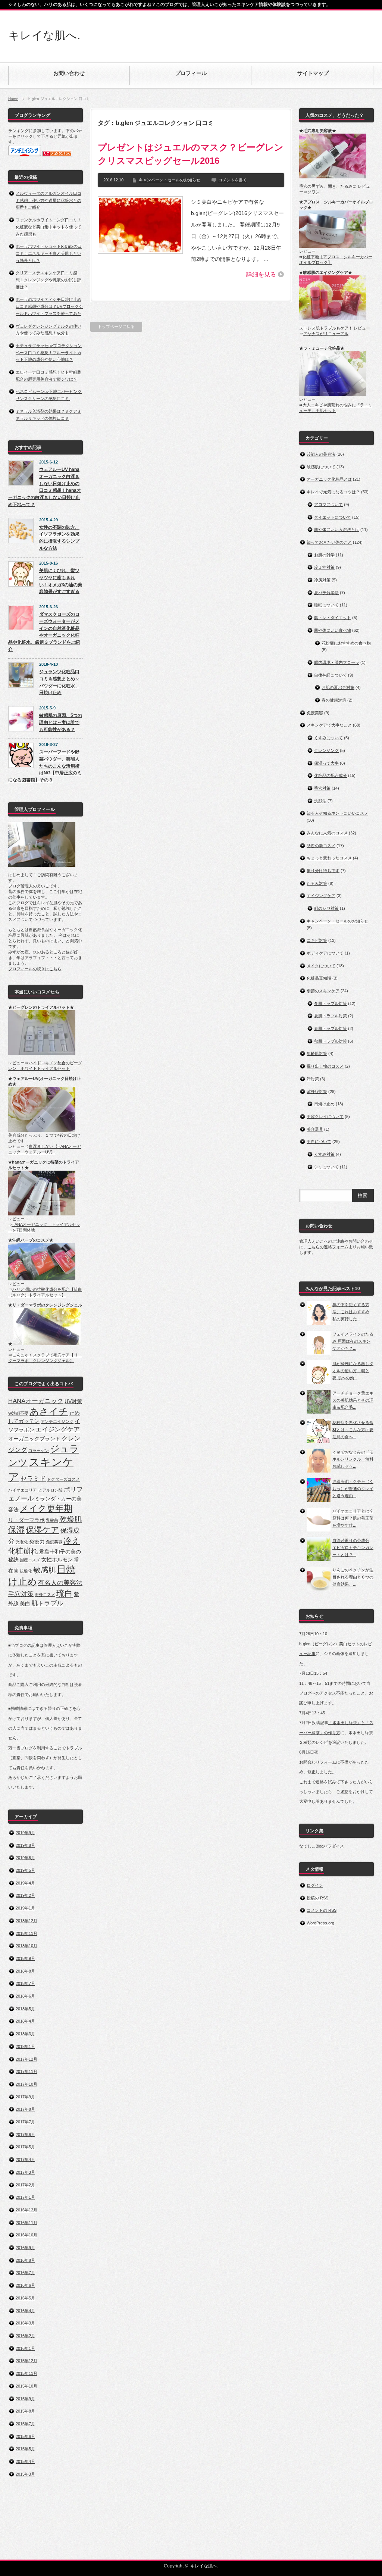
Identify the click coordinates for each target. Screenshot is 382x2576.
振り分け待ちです (323, 871)
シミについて (326, 1167)
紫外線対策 (317, 1092)
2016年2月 (25, 2336)
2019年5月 (25, 1870)
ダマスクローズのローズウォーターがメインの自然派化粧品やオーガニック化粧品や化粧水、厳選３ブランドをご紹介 (44, 632)
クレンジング (326, 750)
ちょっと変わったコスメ (329, 858)
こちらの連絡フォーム (328, 1247)
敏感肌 (44, 1570)
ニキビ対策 (317, 940)
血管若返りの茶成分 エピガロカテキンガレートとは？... (353, 1547)
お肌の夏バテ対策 (338, 687)
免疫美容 (54, 1542)
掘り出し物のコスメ (325, 1066)
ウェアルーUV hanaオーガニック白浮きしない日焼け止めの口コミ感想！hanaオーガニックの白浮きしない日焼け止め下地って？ (45, 487)
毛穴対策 (21, 1594)
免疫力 (37, 1542)
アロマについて (328, 505)
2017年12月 (26, 2059)
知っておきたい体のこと (329, 542)
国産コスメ (30, 1560)
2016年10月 (26, 2235)
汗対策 (313, 1079)
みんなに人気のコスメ (327, 833)
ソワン (314, 192)
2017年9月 (25, 2097)
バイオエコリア (23, 1490)
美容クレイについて (325, 1117)
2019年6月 (25, 1858)
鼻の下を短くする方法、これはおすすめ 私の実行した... (351, 1312)
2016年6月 (25, 2285)
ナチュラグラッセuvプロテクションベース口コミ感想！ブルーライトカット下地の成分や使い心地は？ (49, 352)
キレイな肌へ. (44, 35)
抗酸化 (26, 1571)
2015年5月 (25, 2449)
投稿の (317, 1898)
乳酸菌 (52, 1520)
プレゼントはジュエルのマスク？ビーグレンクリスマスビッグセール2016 (191, 154)
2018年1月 (25, 2046)
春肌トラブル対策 (331, 1028)
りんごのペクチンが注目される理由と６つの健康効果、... (353, 1577)
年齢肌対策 (317, 1053)
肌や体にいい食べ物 (333, 630)
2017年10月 (26, 2084)
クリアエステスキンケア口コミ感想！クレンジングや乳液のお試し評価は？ (48, 280)
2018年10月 (26, 1946)
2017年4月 (25, 2160)
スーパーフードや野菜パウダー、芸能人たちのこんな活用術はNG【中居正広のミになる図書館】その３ (45, 766)
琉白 (65, 1593)
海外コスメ (45, 1595)
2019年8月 (25, 1845)
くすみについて (328, 738)
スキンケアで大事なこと (329, 725)
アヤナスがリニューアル (326, 334)
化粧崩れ (23, 1551)
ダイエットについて (333, 517)
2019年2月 (25, 1895)
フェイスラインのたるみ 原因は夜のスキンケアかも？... (353, 1341)
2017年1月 (25, 2197)
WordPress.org (320, 1923)
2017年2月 (25, 2185)
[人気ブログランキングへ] (57, 155)
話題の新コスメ (321, 846)
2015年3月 (25, 2474)
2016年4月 (25, 2311)
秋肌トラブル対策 (331, 1041)
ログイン (315, 1885)
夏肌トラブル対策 (331, 1016)
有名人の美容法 (60, 1583)
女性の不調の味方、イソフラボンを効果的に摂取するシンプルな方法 (59, 538)
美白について (319, 1142)
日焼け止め (324, 1104)
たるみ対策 (317, 883)
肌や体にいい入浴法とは (337, 530)
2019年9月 (25, 1833)
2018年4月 (25, 2021)
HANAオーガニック (36, 1401)
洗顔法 (320, 801)
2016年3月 (25, 2323)
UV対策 (73, 1401)
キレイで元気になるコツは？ (333, 492)
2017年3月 (25, 2172)
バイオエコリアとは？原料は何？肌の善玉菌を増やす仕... (353, 1518)
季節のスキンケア (323, 991)
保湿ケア (43, 1530)
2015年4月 (25, 2461)
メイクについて (321, 966)
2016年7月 (25, 2273)
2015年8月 (25, 2411)
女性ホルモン (57, 1559)
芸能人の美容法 (321, 454)
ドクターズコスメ (63, 1479)
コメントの (322, 1910)
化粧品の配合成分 (331, 775)
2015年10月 (26, 2386)
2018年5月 (25, 2009)
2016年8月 (25, 2260)
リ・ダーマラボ (26, 1520)
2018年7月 (25, 1983)
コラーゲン (39, 1451)
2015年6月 (25, 2436)
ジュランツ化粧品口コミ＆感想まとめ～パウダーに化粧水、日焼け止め (59, 682)
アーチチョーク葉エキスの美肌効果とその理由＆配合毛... (353, 1400)
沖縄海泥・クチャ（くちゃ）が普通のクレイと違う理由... (353, 1488)
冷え (72, 1541)
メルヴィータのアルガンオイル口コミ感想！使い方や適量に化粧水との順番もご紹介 (48, 200)
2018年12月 (26, 1921)
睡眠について (326, 605)
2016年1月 (25, 2348)
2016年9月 (25, 2248)
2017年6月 (25, 2135)
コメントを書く (233, 180)
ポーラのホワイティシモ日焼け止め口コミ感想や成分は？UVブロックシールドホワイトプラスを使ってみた (49, 306)
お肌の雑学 (324, 555)
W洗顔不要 (18, 1413)
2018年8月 (25, 1971)
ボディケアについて (325, 953)
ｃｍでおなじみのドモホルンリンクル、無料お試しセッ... (353, 1459)
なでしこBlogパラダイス (322, 1846)
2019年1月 (25, 1908)
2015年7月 (25, 2424)
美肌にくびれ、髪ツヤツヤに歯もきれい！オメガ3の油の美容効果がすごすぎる (61, 581)
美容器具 (315, 1129)
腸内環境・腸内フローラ (337, 662)
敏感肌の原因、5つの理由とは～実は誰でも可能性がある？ (61, 722)
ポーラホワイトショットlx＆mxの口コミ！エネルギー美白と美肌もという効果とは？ (49, 253)
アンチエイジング (57, 1421)
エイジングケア (58, 1429)
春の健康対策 (334, 700)
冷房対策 (322, 580)
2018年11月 (26, 1933)
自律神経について (331, 675)
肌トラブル (47, 1603)
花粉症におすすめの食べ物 (346, 643)
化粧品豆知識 (319, 978)
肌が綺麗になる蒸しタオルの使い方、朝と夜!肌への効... (353, 1370)
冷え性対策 (324, 567)
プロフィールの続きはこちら (35, 969)
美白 (25, 1604)
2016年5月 (25, 2298)
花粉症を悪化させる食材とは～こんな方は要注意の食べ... (353, 1429)
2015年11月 (26, 2373)
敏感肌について (321, 467)
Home (13, 99)
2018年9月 (25, 1958)
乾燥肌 (71, 1519)
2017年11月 (26, 2071)
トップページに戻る (116, 327)
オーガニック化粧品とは (329, 479)
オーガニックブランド (34, 1439)
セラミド (33, 1479)
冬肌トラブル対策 (331, 1003)
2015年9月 (25, 2399)
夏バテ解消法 (326, 593)
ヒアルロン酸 (50, 1490)
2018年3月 (25, 2034)
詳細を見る (261, 274)
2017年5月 (25, 2147)
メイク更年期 (46, 1508)
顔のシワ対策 (326, 908)
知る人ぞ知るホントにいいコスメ (337, 813)
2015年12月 (26, 2361)
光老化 (22, 1542)
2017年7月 (25, 2122)
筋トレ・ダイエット (333, 618)
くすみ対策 (324, 1154)
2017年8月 (25, 2109)
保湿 (16, 1530)
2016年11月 (26, 2223)
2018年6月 (25, 1996)
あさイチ (49, 1412)
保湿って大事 (326, 763)
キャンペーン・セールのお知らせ (170, 180)
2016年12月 (26, 2210)
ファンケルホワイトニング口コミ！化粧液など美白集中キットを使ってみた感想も (48, 227)
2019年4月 (25, 1883)
